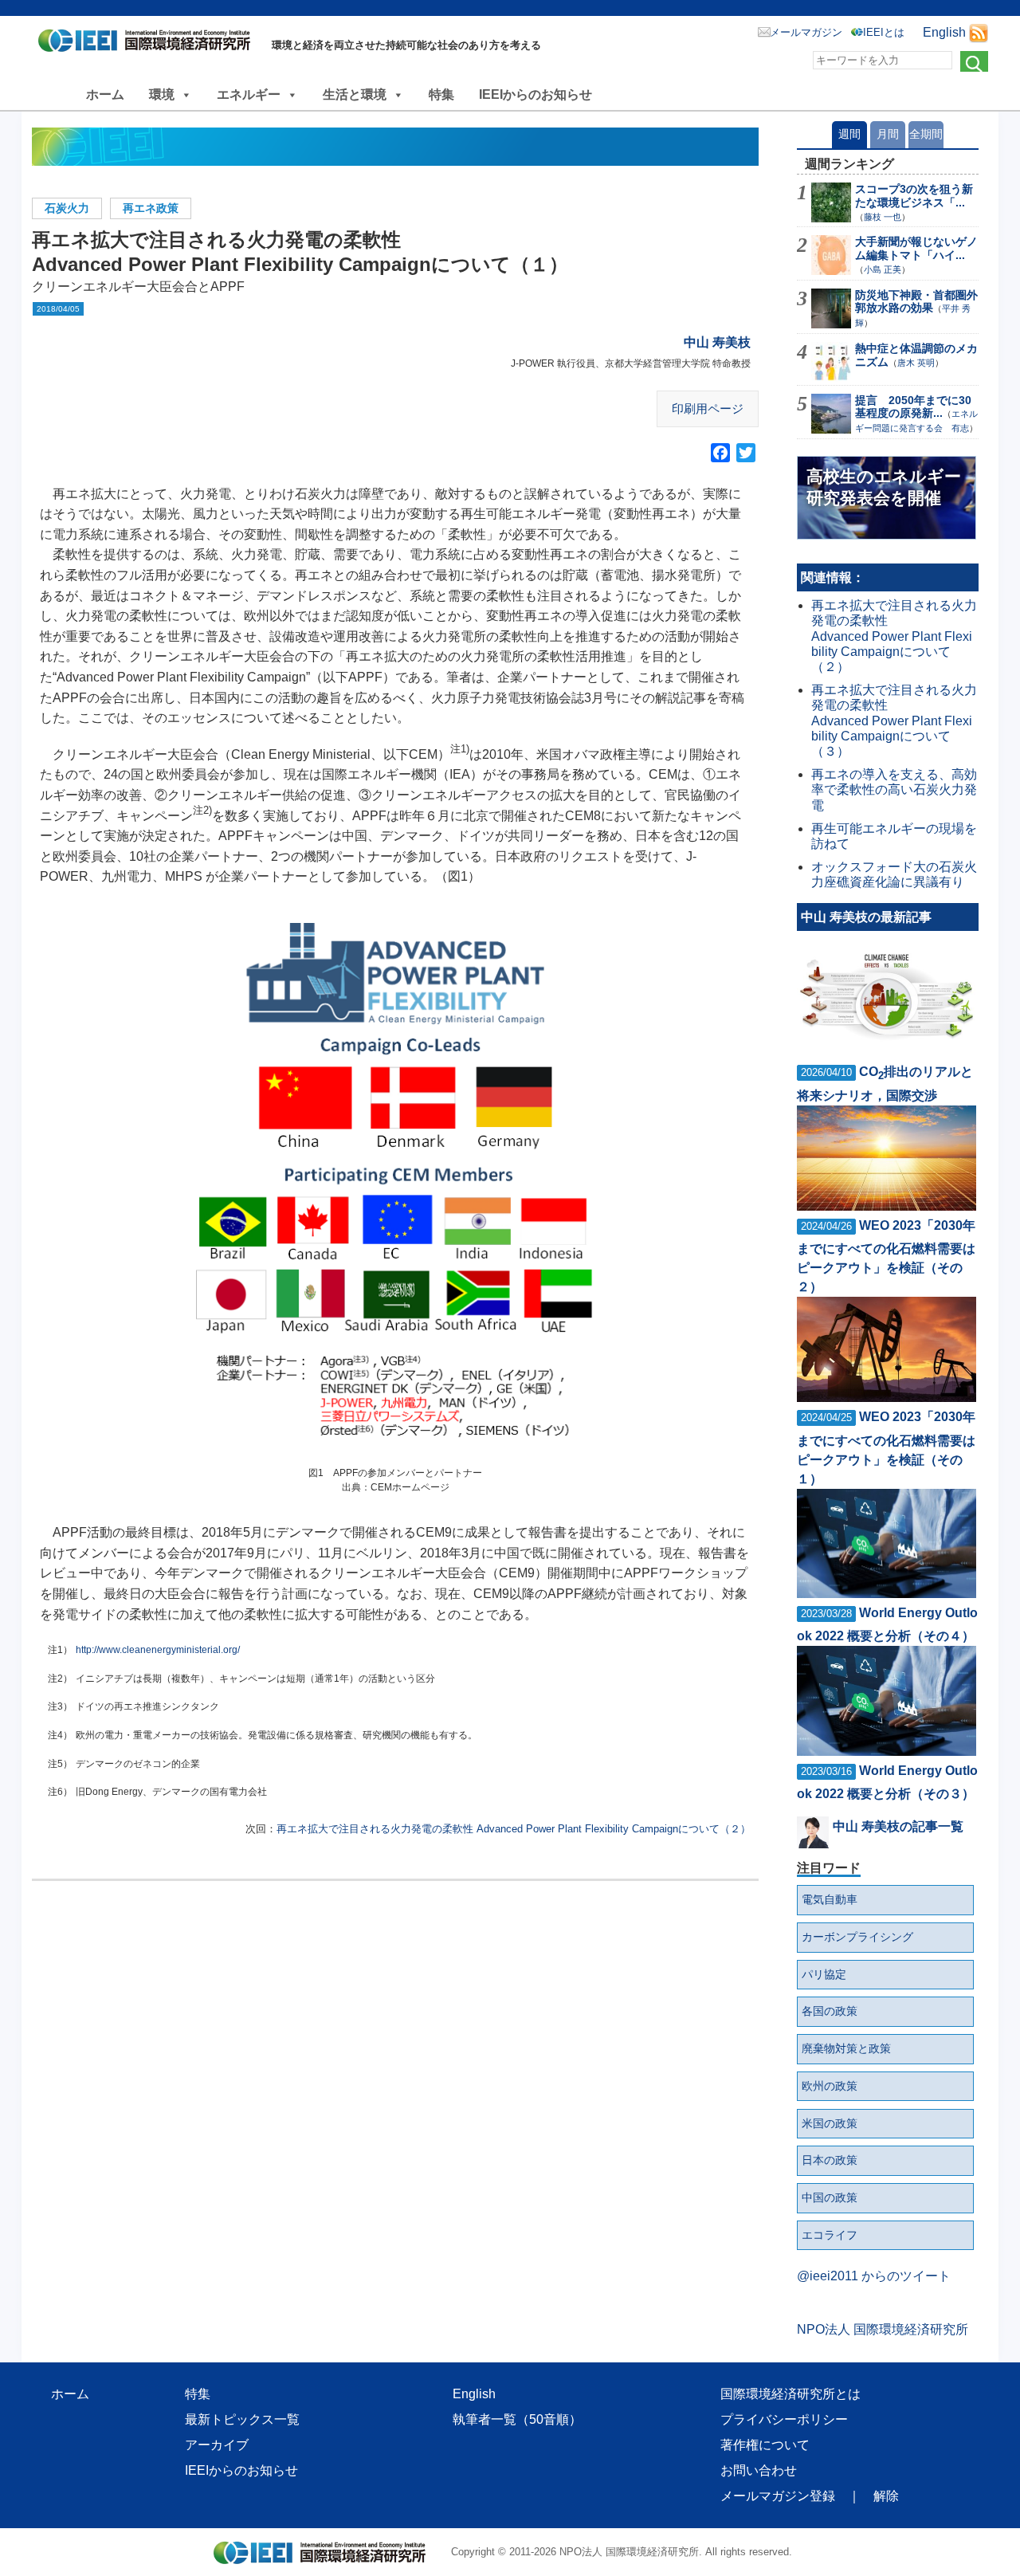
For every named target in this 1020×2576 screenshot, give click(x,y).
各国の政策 (830, 2011)
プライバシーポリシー (784, 2419)
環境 (162, 94)
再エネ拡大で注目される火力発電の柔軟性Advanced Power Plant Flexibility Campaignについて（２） (894, 636)
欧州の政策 (830, 2086)
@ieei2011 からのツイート (874, 2276)
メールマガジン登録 (778, 2496)
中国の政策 (830, 2197)
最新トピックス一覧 (242, 2419)
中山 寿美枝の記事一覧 (898, 1826)
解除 (886, 2496)
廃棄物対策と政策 (846, 2048)
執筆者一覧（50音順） (517, 2419)
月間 (888, 134)
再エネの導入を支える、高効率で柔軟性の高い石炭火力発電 (894, 789)
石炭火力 (67, 208)
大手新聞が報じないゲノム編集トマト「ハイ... (916, 248)
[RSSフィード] (979, 32)
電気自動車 (830, 1899)
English (944, 32)
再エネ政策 (151, 208)
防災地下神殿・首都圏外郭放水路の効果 (916, 302)
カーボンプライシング (857, 1937)
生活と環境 (355, 94)
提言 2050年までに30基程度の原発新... (913, 407)
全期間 (926, 134)
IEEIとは (884, 32)
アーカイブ (217, 2445)
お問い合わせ (759, 2470)
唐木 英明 (916, 363)
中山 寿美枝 (717, 342)
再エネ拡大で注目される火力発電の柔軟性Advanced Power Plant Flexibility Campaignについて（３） (894, 721)
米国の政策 (830, 2123)
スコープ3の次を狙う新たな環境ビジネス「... (914, 196)
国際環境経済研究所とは (790, 2394)
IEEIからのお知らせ (535, 94)
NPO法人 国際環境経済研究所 (883, 2329)
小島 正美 (883, 269)
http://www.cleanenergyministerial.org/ (158, 1650)
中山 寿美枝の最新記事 (866, 917)
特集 (441, 94)
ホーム (105, 94)
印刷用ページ (708, 408)
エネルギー (249, 94)
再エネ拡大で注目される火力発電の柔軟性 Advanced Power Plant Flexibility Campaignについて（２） (514, 1829)
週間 (849, 134)
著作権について (765, 2445)
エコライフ (830, 2235)
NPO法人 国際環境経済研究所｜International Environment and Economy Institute (149, 44)
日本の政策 (830, 2160)
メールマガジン (806, 32)
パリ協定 (824, 1974)
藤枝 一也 (883, 217)
